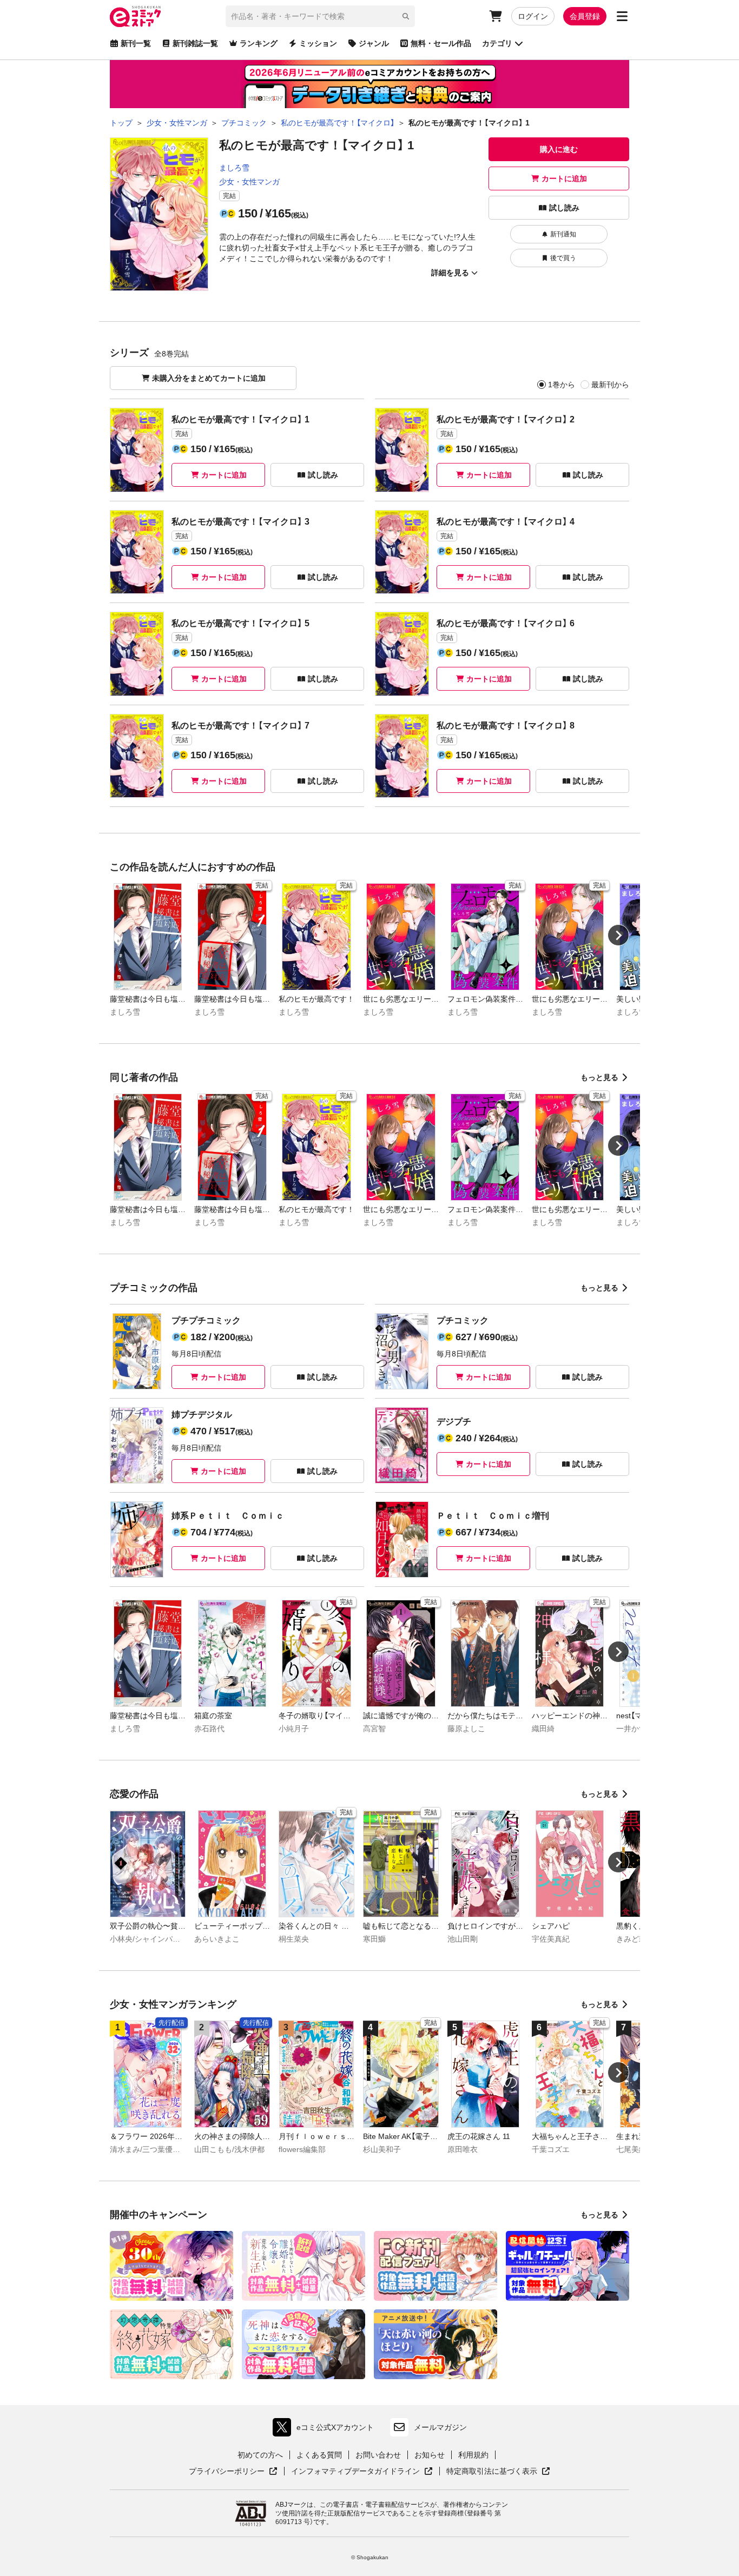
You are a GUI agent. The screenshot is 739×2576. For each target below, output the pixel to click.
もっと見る (599, 1077)
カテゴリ (497, 43)
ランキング (259, 43)
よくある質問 (319, 2455)
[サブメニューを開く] (622, 16)
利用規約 (473, 2455)
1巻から (562, 385)
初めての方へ (260, 2455)
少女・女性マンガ (249, 182)
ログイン (533, 16)
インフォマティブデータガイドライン (355, 2472)
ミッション (318, 43)
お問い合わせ (378, 2455)
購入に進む (559, 149)
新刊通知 (563, 234)
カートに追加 (564, 178)
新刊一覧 (136, 43)
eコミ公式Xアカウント (326, 2430)
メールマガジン (440, 2427)
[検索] (406, 16)
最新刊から (610, 385)
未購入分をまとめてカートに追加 (209, 378)
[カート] (496, 16)
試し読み (564, 208)
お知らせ (430, 2455)
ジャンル (374, 43)
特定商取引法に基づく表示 (498, 2472)
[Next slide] (618, 935)
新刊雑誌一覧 (195, 43)
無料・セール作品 (441, 43)
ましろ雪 (234, 168)
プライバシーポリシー (233, 2472)
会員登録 (585, 16)
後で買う (563, 258)
